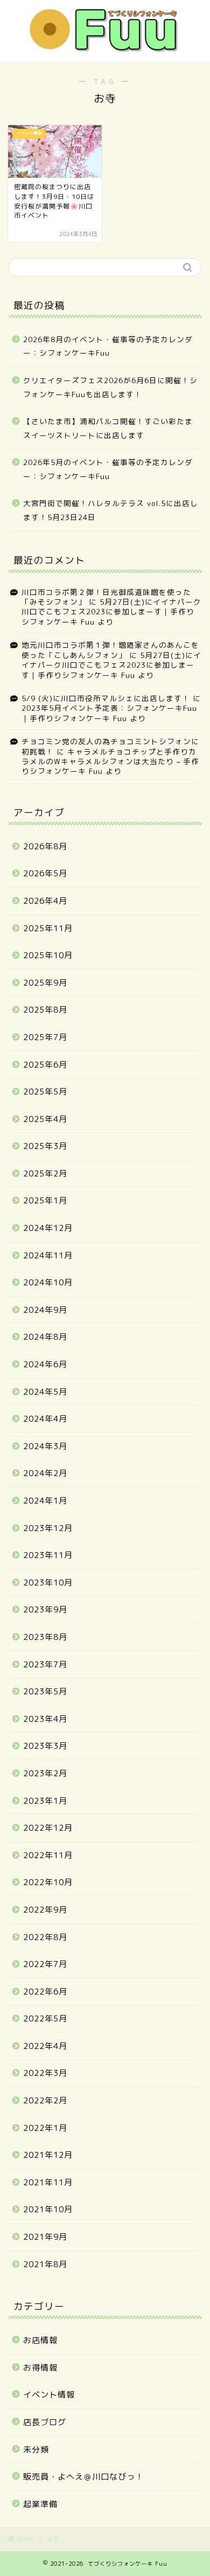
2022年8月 (45, 1937)
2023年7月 (45, 1664)
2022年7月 (45, 1964)
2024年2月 (45, 1473)
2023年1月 (45, 1801)
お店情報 (40, 2340)
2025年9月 (45, 983)
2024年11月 (48, 1255)
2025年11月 (48, 928)
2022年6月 (45, 1992)
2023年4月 (45, 1719)
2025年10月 (48, 955)
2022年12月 (48, 1828)
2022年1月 (45, 2128)
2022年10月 (48, 1882)
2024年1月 (45, 1501)
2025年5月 (45, 1092)
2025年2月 (45, 1173)
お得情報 (40, 2368)
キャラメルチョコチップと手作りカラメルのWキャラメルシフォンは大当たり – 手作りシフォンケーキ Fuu (110, 761)
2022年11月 (48, 1855)
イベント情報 (49, 2395)
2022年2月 (45, 2100)
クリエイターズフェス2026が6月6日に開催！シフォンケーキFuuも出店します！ (110, 387)
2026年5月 (45, 873)
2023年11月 (48, 1555)
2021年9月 (45, 2237)
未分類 (36, 2450)
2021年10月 (48, 2209)
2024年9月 (45, 1310)
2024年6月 (45, 1364)
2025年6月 (45, 1065)
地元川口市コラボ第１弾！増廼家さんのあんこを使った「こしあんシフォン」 (110, 650)
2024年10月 (48, 1282)
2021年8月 (45, 2264)
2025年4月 (45, 1119)
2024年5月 (45, 1392)
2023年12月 (48, 1528)
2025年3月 (45, 1146)
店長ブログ (45, 2422)
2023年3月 (45, 1746)
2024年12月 (48, 1228)
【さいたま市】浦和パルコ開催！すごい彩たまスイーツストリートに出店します (108, 428)
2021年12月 (48, 2155)
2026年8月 (45, 846)
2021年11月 (48, 2182)
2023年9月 (45, 1609)
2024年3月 (45, 1446)
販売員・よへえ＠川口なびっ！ (83, 2477)
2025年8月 (45, 1010)
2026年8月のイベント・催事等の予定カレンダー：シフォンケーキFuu (108, 346)
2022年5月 (45, 2018)
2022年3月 (45, 2073)
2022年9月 (45, 1910)
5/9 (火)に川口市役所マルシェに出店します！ (106, 698)
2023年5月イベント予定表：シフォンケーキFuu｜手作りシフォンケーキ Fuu (109, 713)
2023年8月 (45, 1637)
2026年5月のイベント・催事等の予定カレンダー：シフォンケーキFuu (108, 469)
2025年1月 (45, 1200)
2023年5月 (45, 1691)
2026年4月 (45, 901)
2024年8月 (45, 1337)
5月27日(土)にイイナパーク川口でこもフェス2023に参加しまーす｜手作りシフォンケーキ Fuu (111, 612)
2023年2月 (45, 1773)
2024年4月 (45, 1419)
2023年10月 (48, 1583)
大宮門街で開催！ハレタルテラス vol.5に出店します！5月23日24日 (111, 510)
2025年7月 (45, 1037)
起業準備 (40, 2504)
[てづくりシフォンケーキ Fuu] (105, 49)
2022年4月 (45, 2046)
